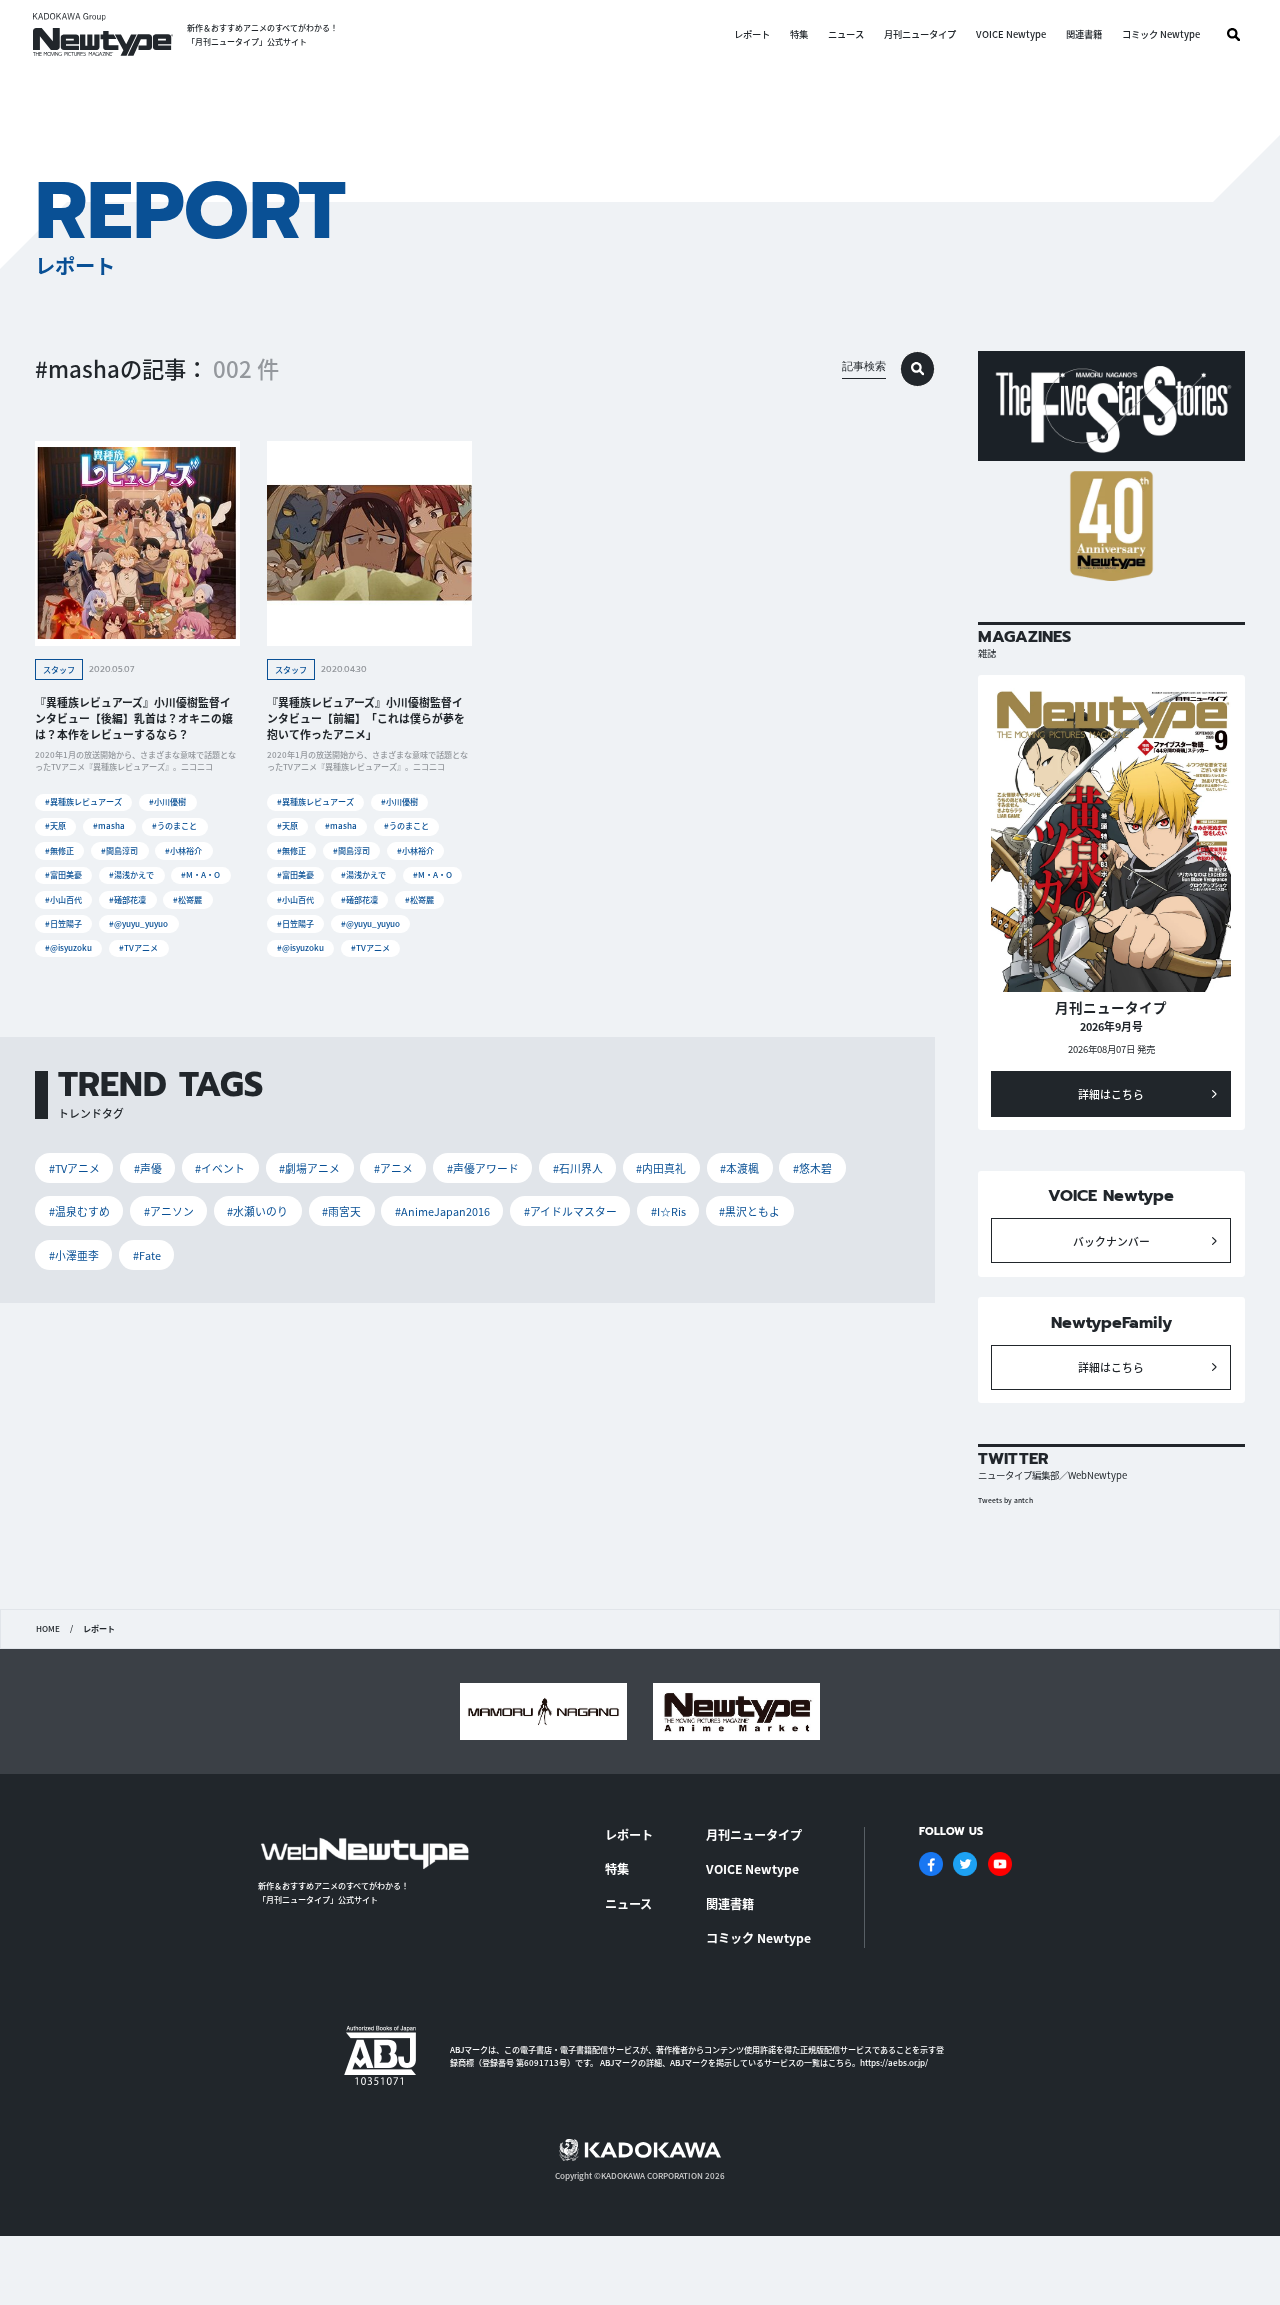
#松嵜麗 (187, 899)
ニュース (846, 34)
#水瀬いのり (257, 1211)
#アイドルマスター (570, 1211)
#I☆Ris (668, 1211)
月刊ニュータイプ (920, 34)
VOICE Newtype (1011, 34)
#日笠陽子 (63, 923)
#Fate (147, 1255)
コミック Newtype (1161, 34)
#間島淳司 (119, 850)
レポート (752, 34)
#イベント (220, 1168)
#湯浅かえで (131, 874)
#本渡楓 (739, 1168)
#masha (109, 825)
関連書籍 (1084, 34)
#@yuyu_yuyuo (138, 923)
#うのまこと (174, 825)
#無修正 (59, 850)
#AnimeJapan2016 (442, 1211)
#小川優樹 (167, 801)
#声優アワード (483, 1168)
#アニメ (393, 1168)
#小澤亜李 (74, 1255)
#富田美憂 (63, 874)
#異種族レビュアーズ (83, 801)
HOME (48, 1629)
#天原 (55, 825)
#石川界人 (578, 1168)
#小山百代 (63, 899)
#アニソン (169, 1211)
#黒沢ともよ (749, 1211)
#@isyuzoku (68, 947)
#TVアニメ (138, 947)
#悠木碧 (812, 1168)
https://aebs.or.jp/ (894, 2062)
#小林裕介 (183, 850)
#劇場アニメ (309, 1168)
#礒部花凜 (127, 899)
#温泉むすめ (79, 1211)
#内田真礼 (661, 1168)
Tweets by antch (1005, 1500)
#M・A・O (200, 874)
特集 (799, 34)
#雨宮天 (341, 1211)
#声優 (148, 1168)
